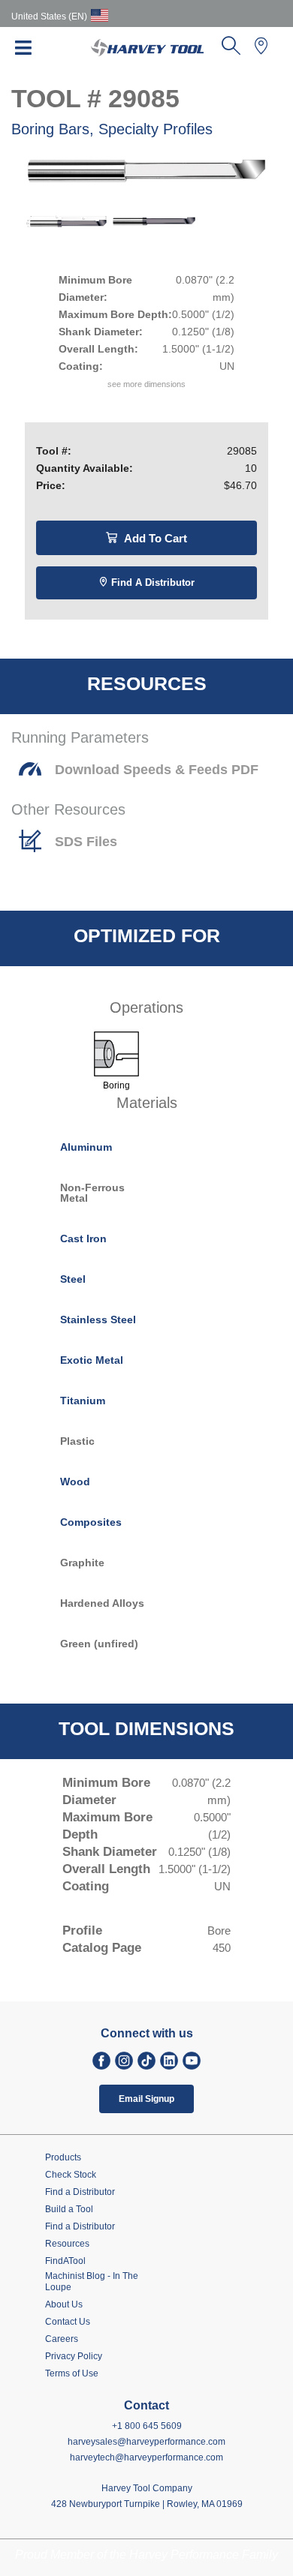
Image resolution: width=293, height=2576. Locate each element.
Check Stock (71, 2175)
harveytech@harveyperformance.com (146, 2457)
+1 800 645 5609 (147, 2426)
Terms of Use (72, 2373)
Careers (62, 2339)
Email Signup (146, 2099)
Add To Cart (154, 538)
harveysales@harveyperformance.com (146, 2442)
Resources (67, 2244)
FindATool (65, 2261)
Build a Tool (69, 2209)
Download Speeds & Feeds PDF (157, 770)
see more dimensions (146, 384)
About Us (64, 2304)
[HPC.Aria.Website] (101, 2061)
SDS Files (86, 842)
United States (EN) (49, 17)
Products (63, 2157)
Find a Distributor (151, 582)
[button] (231, 50)
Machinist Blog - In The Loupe (92, 2282)
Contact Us (68, 2322)
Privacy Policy (74, 2356)
